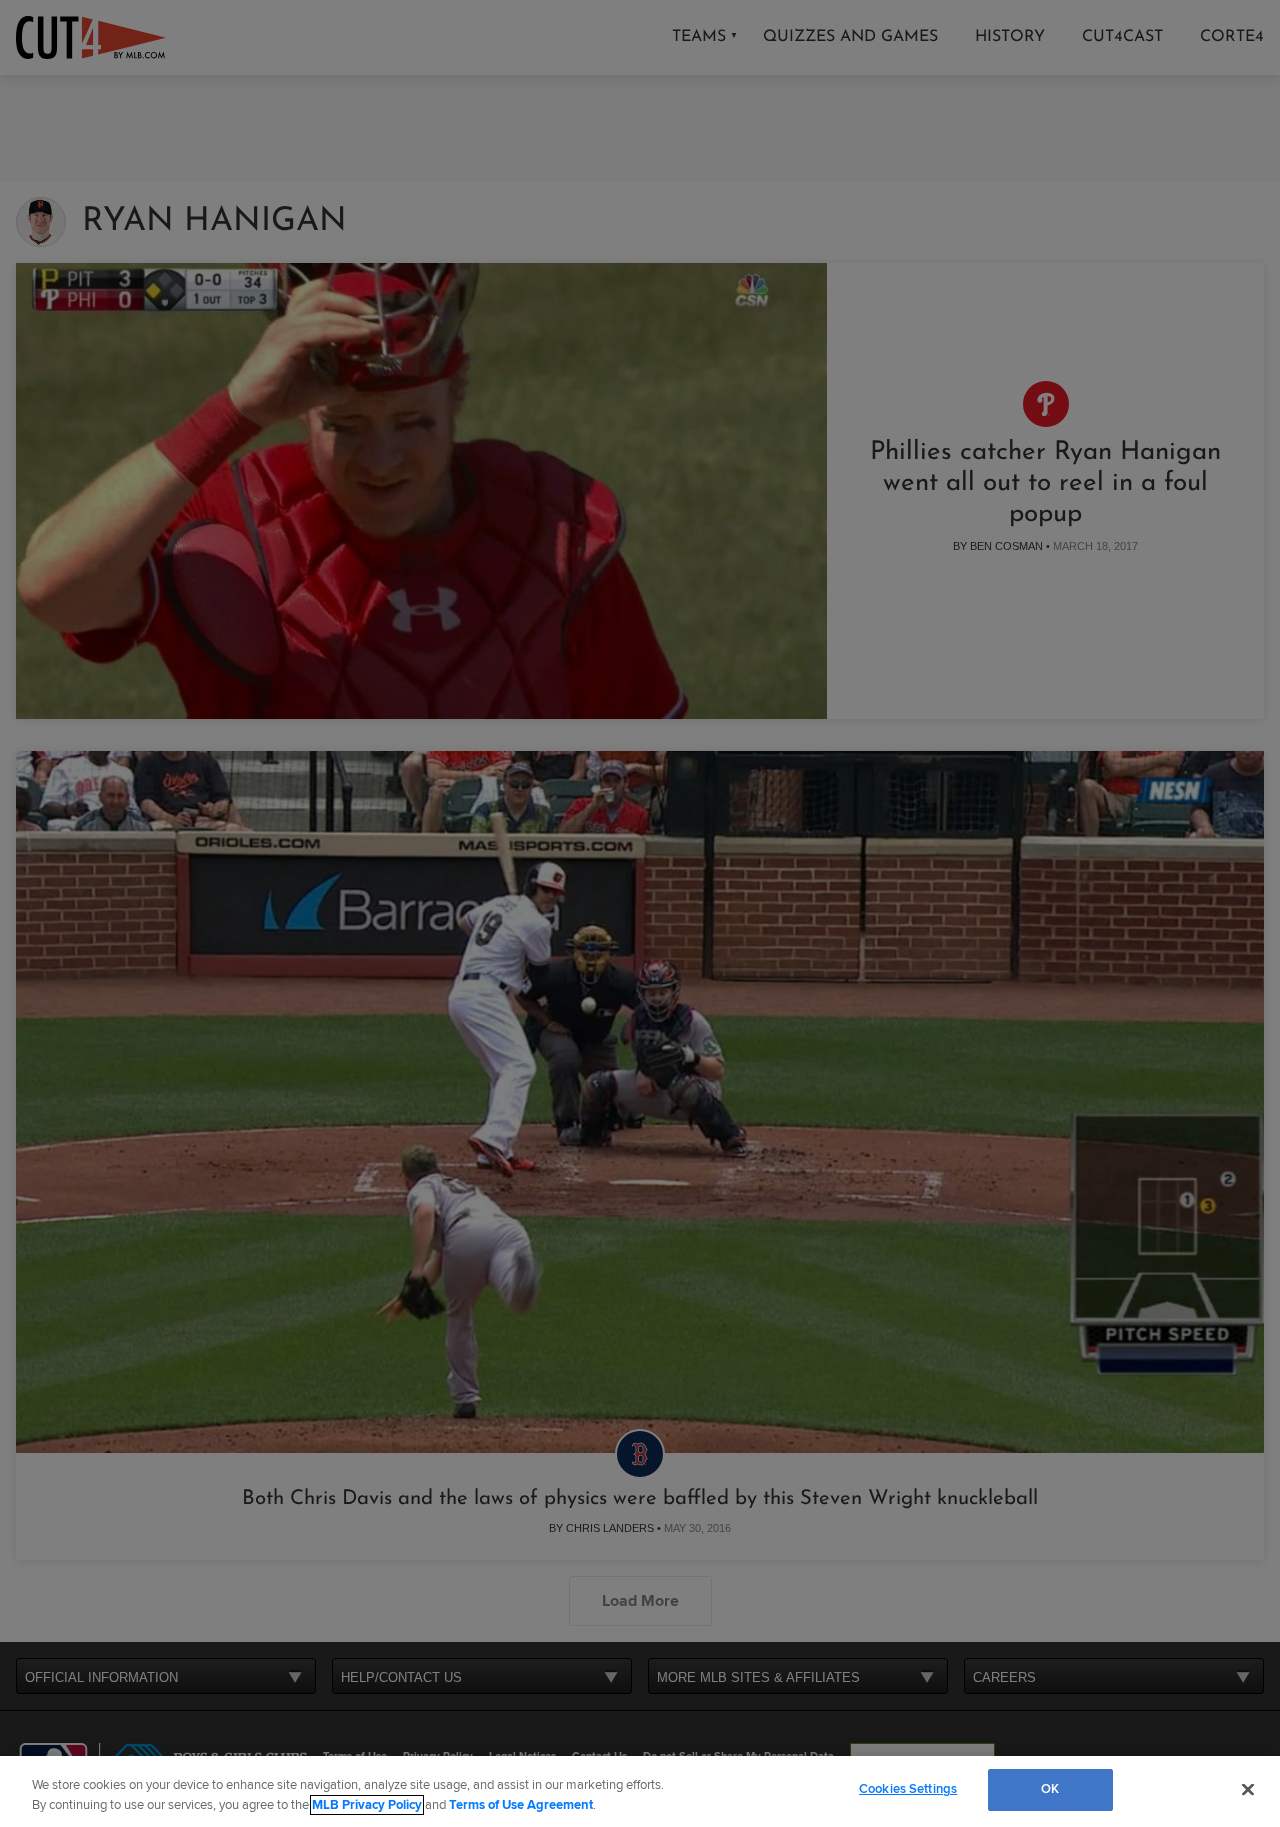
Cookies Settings (908, 1789)
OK (1050, 1789)
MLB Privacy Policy (367, 1805)
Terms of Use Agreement (521, 1805)
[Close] (1248, 1789)
